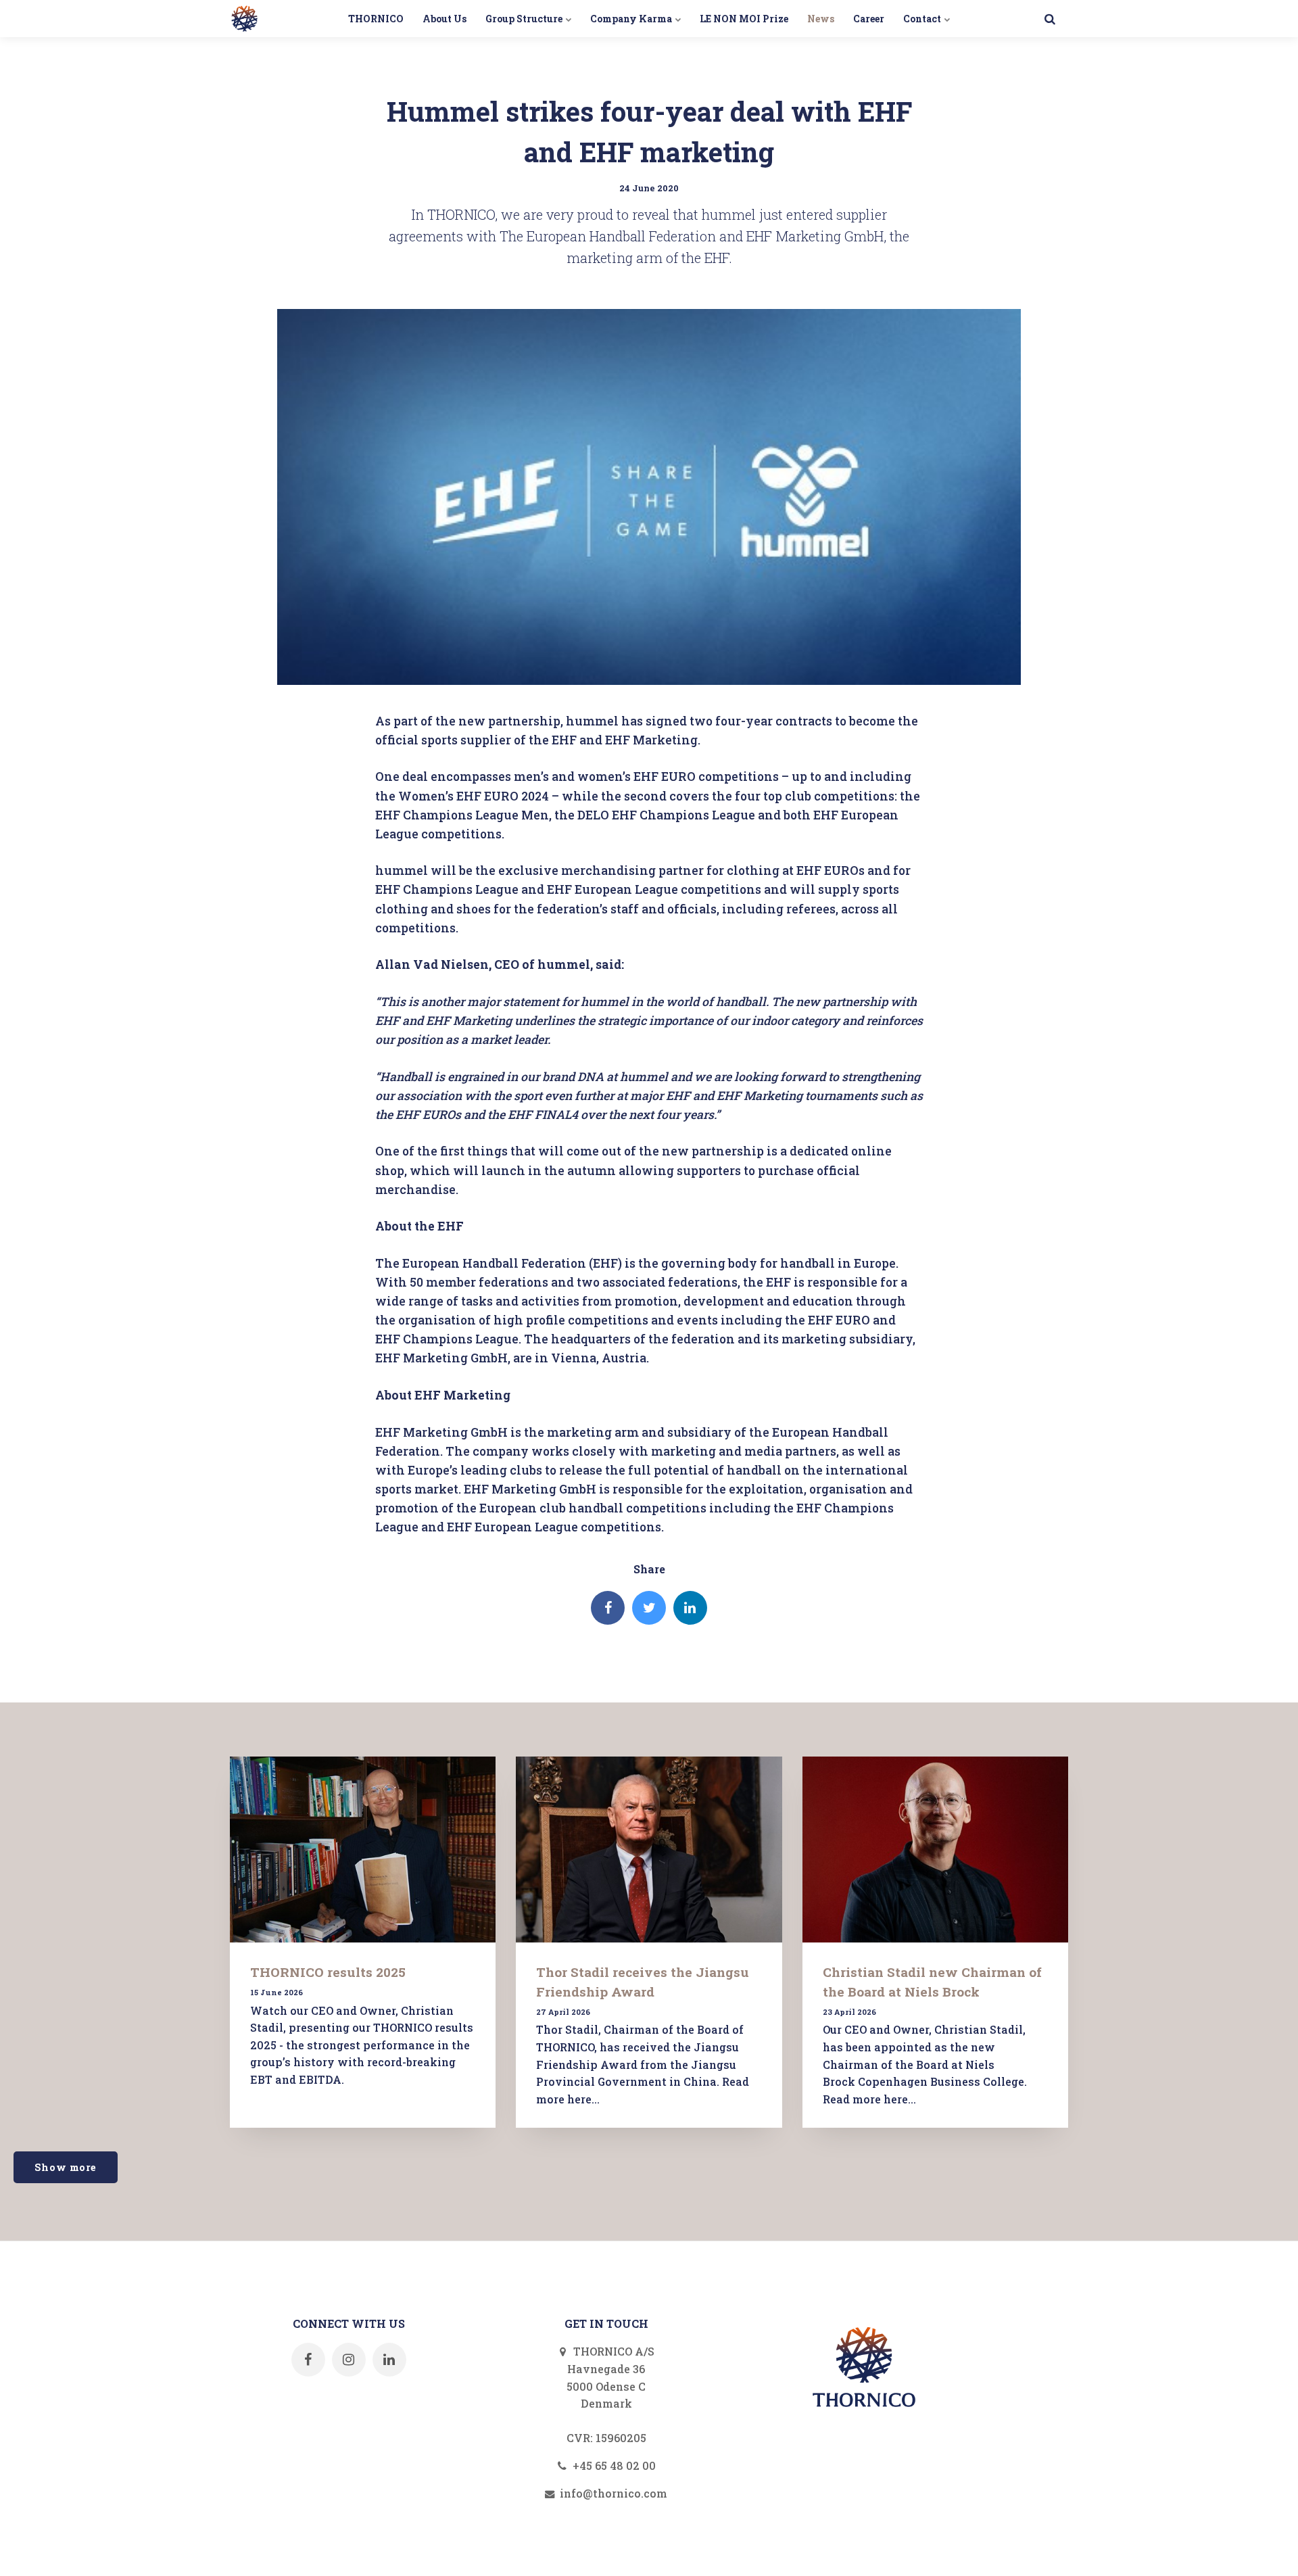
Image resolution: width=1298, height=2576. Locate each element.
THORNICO (376, 19)
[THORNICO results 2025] (363, 1850)
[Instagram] (349, 2360)
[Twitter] (649, 1608)
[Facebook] (608, 1608)
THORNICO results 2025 (328, 1972)
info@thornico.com (612, 2493)
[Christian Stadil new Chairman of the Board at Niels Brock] (935, 1850)
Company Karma (632, 19)
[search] (1050, 19)
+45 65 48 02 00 (613, 2465)
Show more (66, 2167)
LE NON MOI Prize (744, 19)
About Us (444, 19)
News (821, 19)
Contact (923, 19)
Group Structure (525, 19)
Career (869, 19)
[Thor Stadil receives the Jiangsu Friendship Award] (649, 1850)
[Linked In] (690, 1608)
